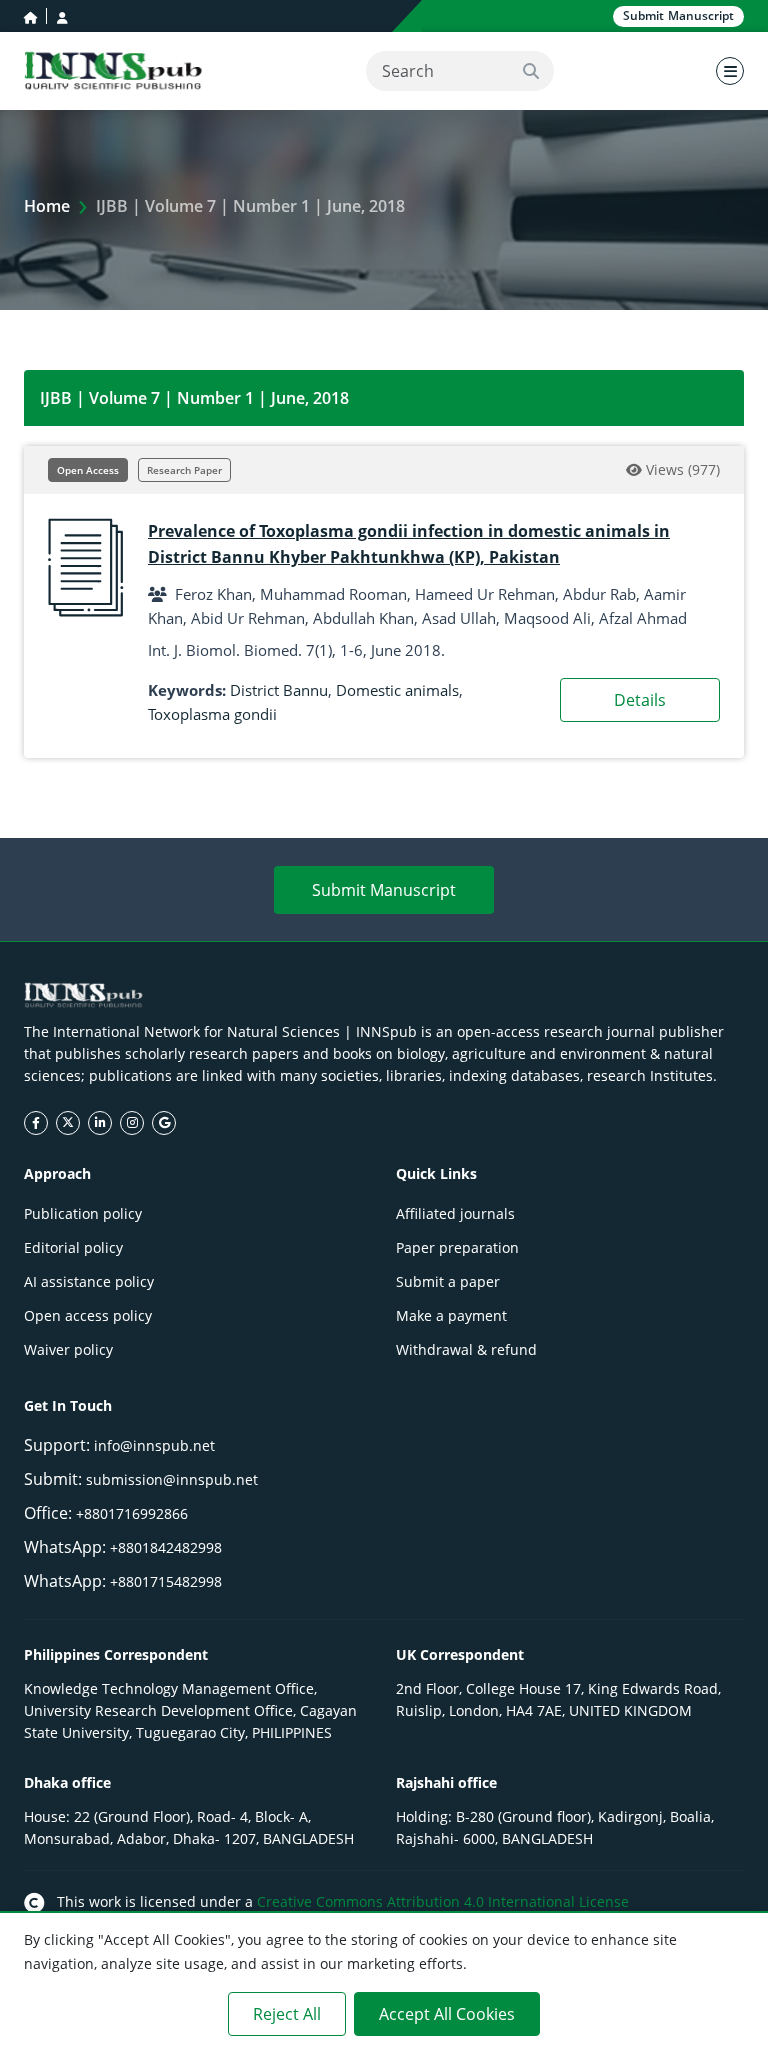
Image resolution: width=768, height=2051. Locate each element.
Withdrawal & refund (466, 1349)
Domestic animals (397, 690)
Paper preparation (457, 1247)
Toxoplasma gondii (212, 714)
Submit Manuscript (384, 890)
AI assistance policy (89, 1281)
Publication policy (83, 1213)
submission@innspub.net (172, 1479)
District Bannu (279, 690)
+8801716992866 (132, 1513)
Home (47, 206)
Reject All (287, 2014)
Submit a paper (448, 1281)
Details (640, 700)
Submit (678, 15)
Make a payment (451, 1315)
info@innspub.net (154, 1445)
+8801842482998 (166, 1547)
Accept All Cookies (447, 2014)
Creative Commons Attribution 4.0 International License (443, 1901)
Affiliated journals (455, 1213)
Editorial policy (73, 1247)
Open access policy (88, 1315)
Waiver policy (68, 1349)
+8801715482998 (166, 1581)
